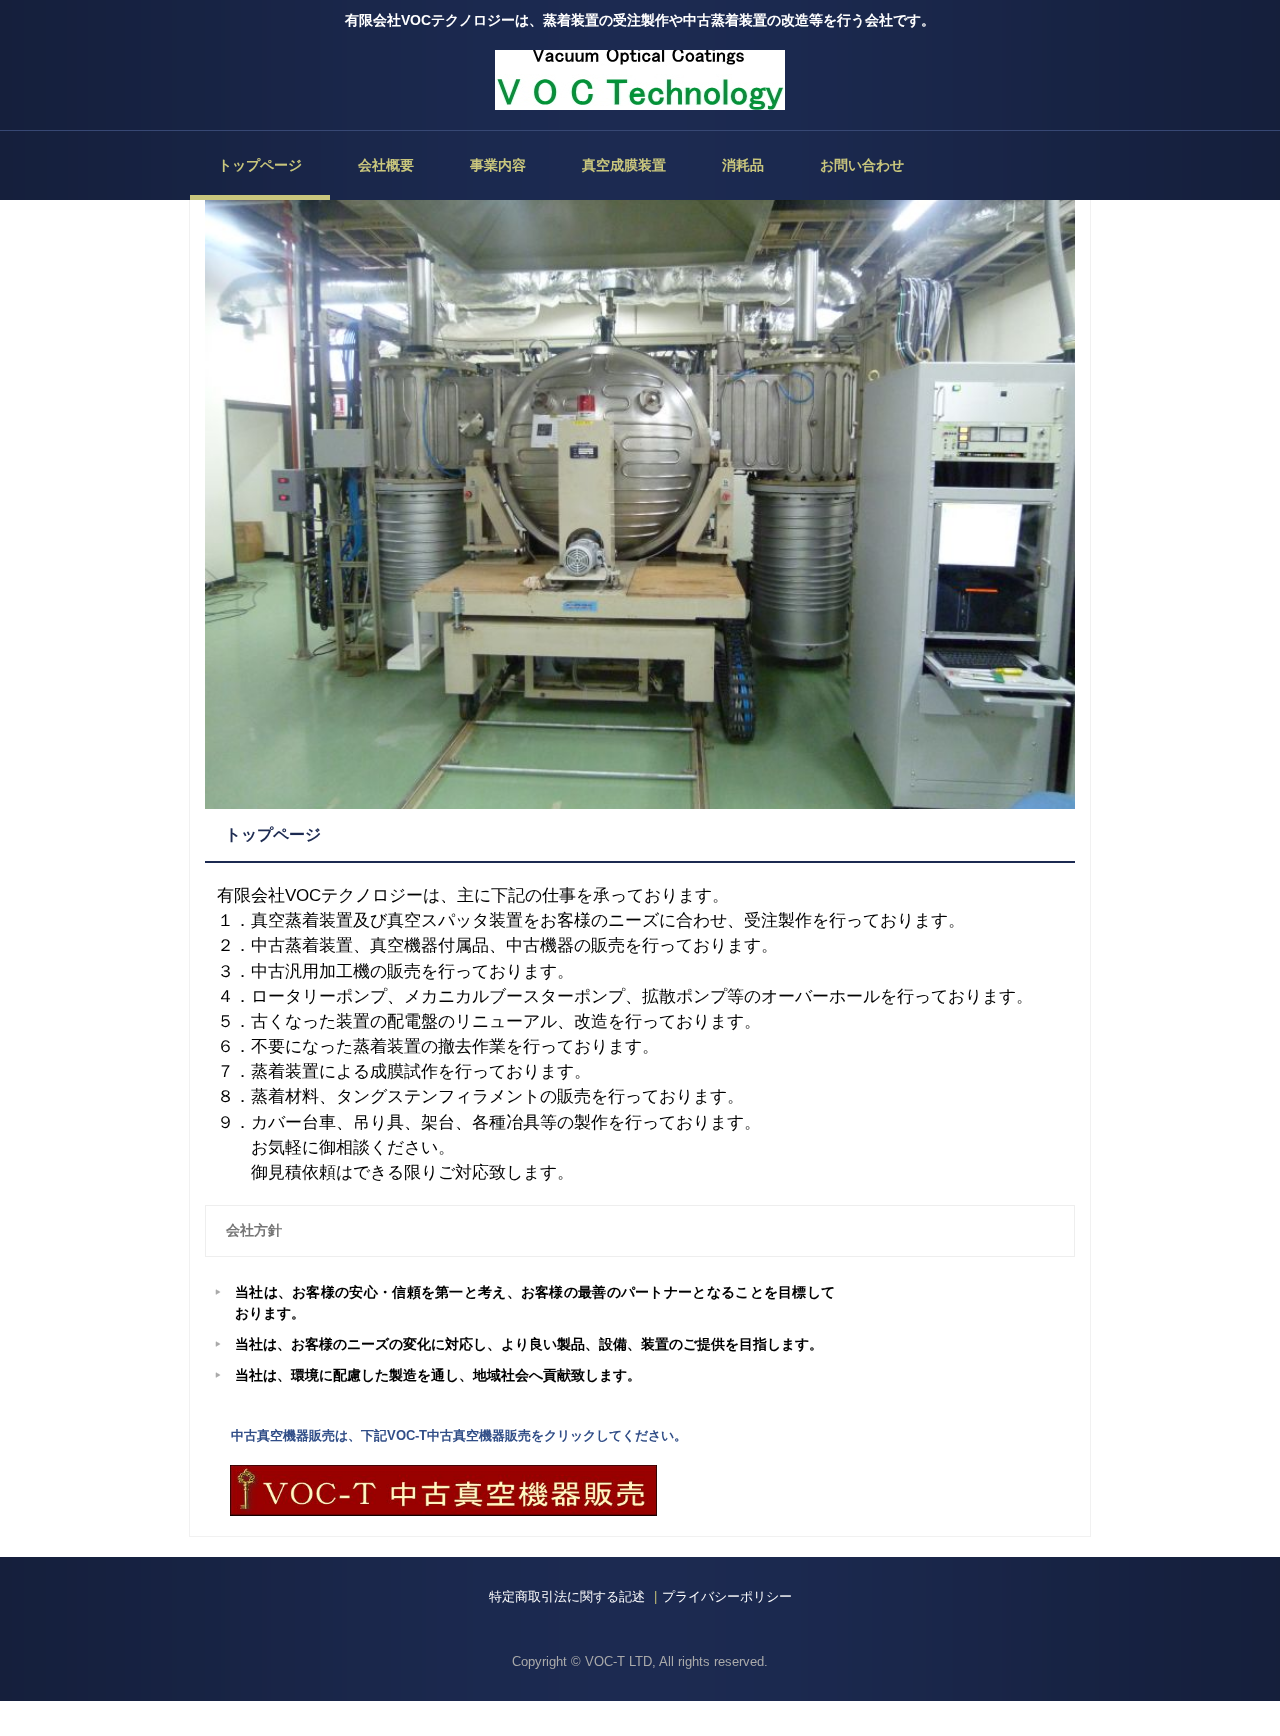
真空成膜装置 (624, 165)
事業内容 (498, 165)
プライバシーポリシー (727, 1596)
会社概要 (386, 165)
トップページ (260, 165)
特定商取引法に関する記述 (567, 1596)
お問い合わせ (862, 165)
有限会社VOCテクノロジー (640, 80)
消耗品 (743, 165)
